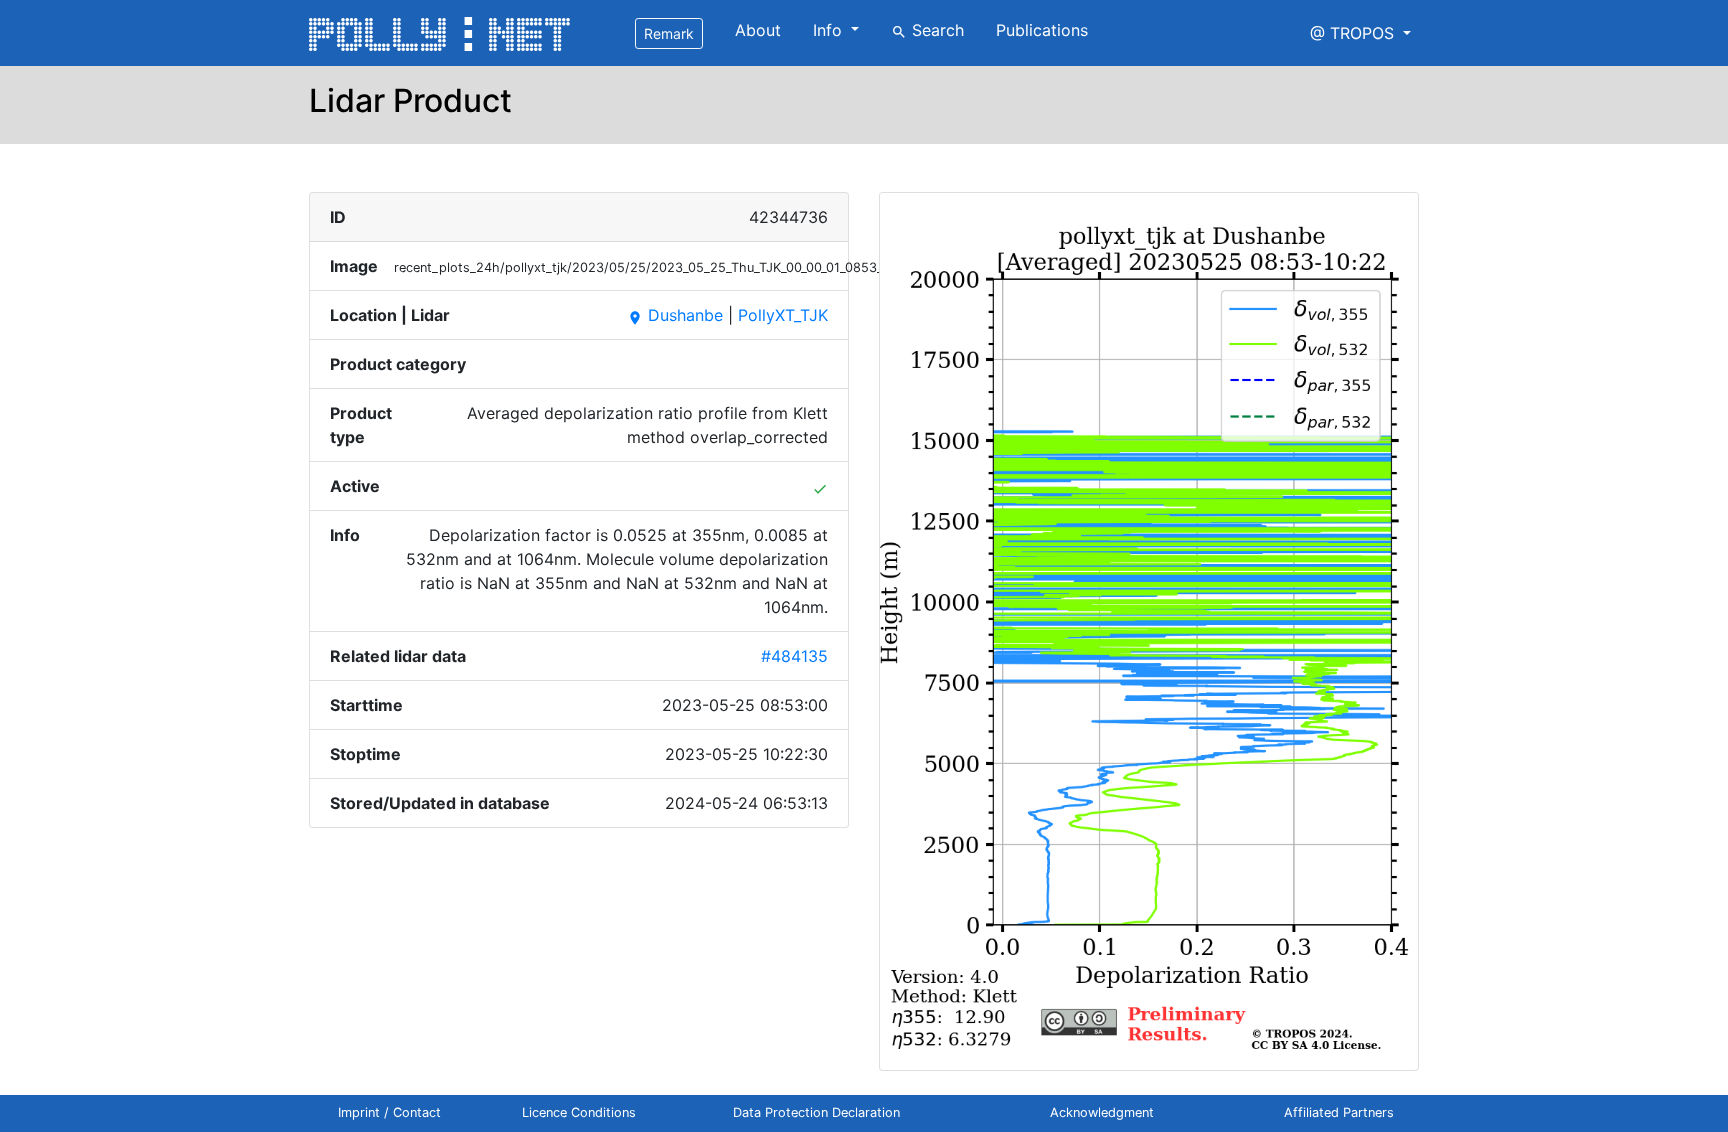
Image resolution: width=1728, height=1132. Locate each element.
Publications (1042, 30)
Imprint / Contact (389, 1112)
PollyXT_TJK (783, 315)
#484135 (794, 656)
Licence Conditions (579, 1112)
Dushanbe (675, 315)
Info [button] (830, 30)
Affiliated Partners (1339, 1112)
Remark (669, 33)
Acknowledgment (1102, 1112)
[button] (1360, 33)
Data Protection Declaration (816, 1112)
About (758, 30)
